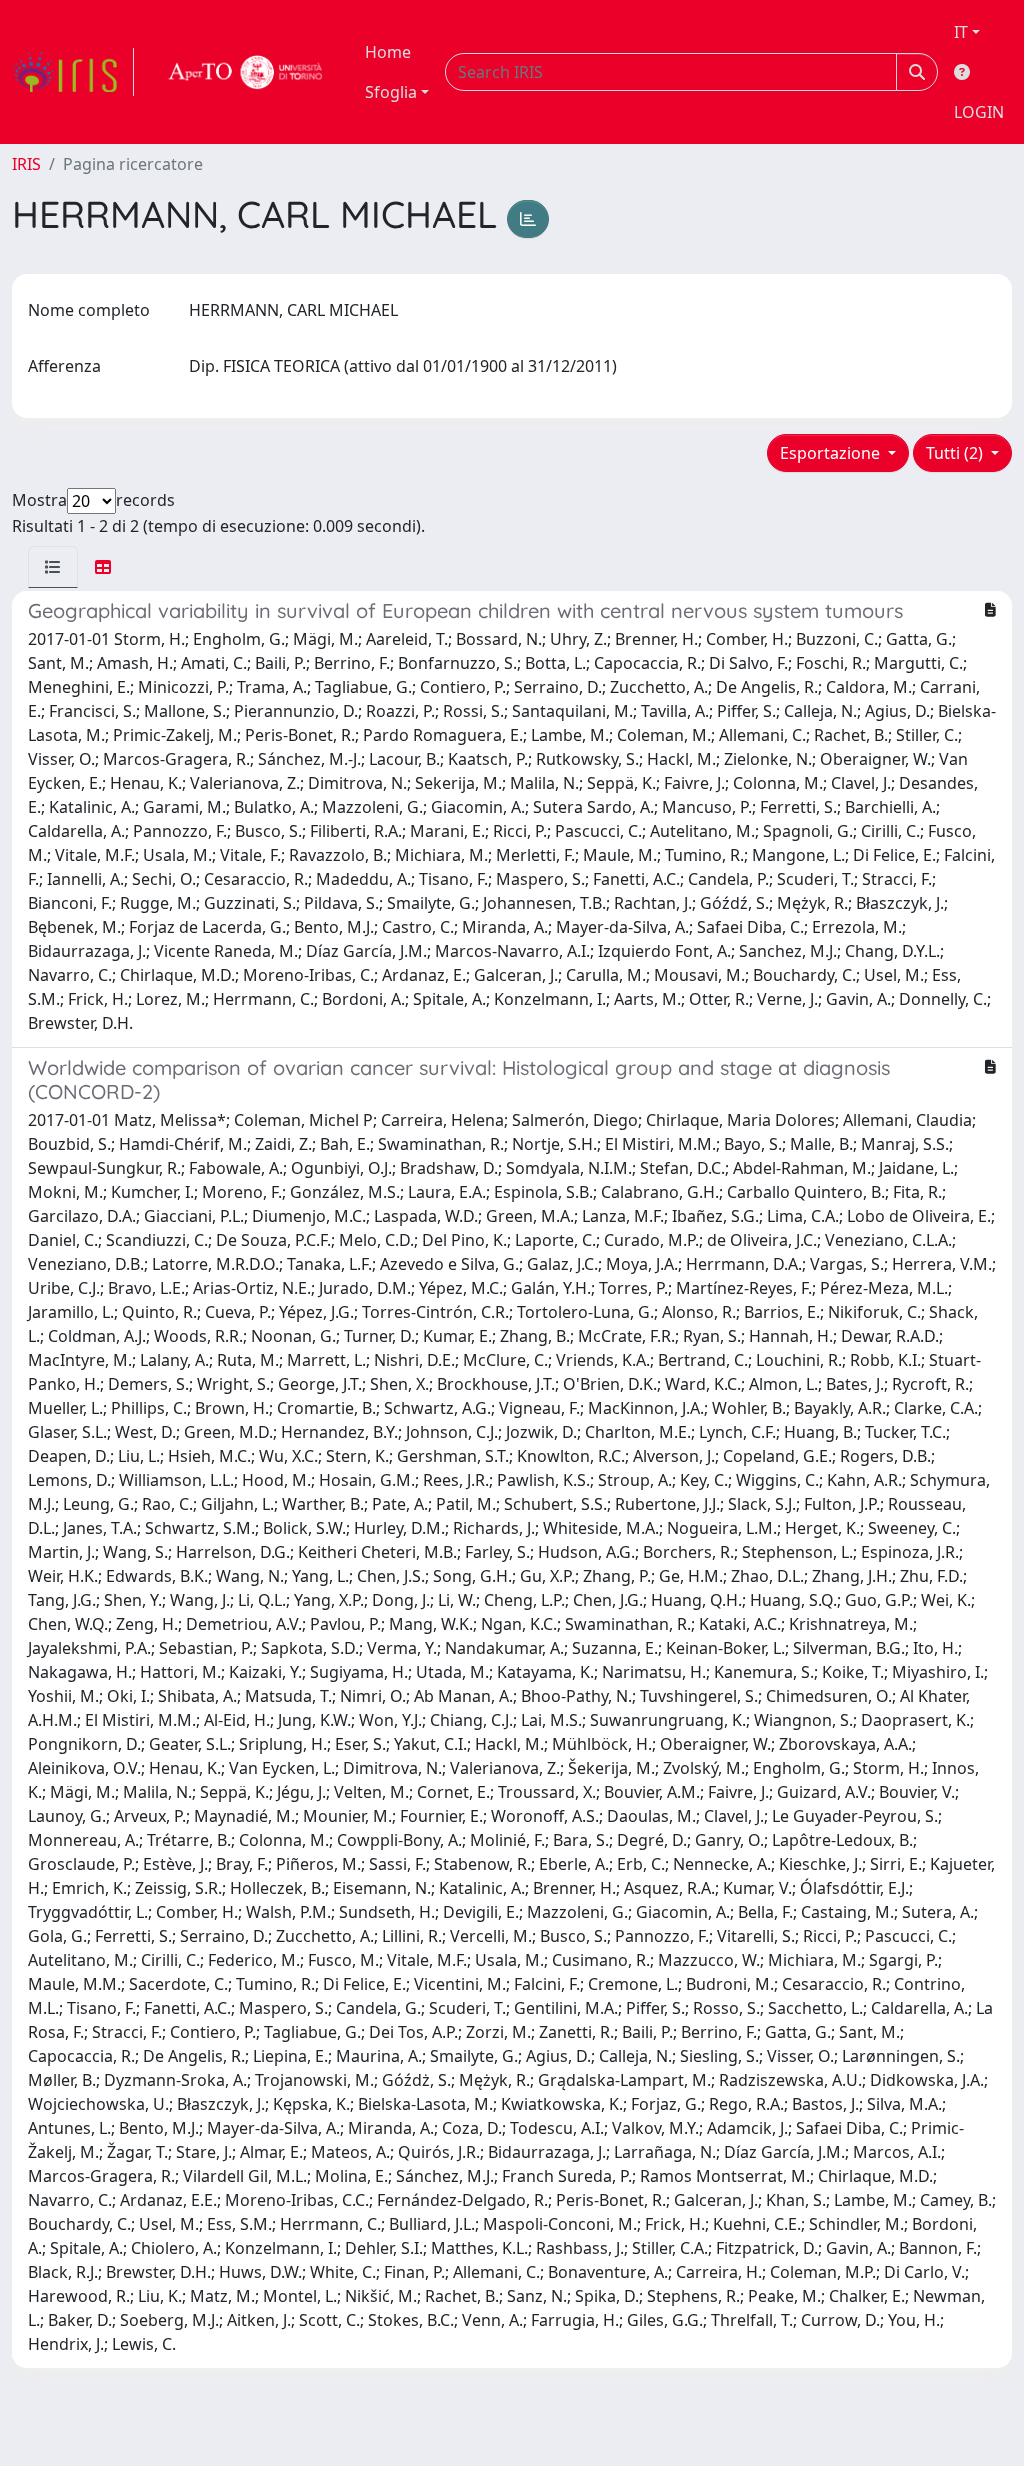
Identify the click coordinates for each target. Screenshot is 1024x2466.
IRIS (26, 164)
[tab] (53, 567)
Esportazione (832, 453)
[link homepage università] (246, 72)
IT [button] (961, 32)
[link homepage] (73, 72)
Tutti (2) (956, 453)
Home (388, 52)
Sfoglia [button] (391, 92)
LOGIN (979, 112)
